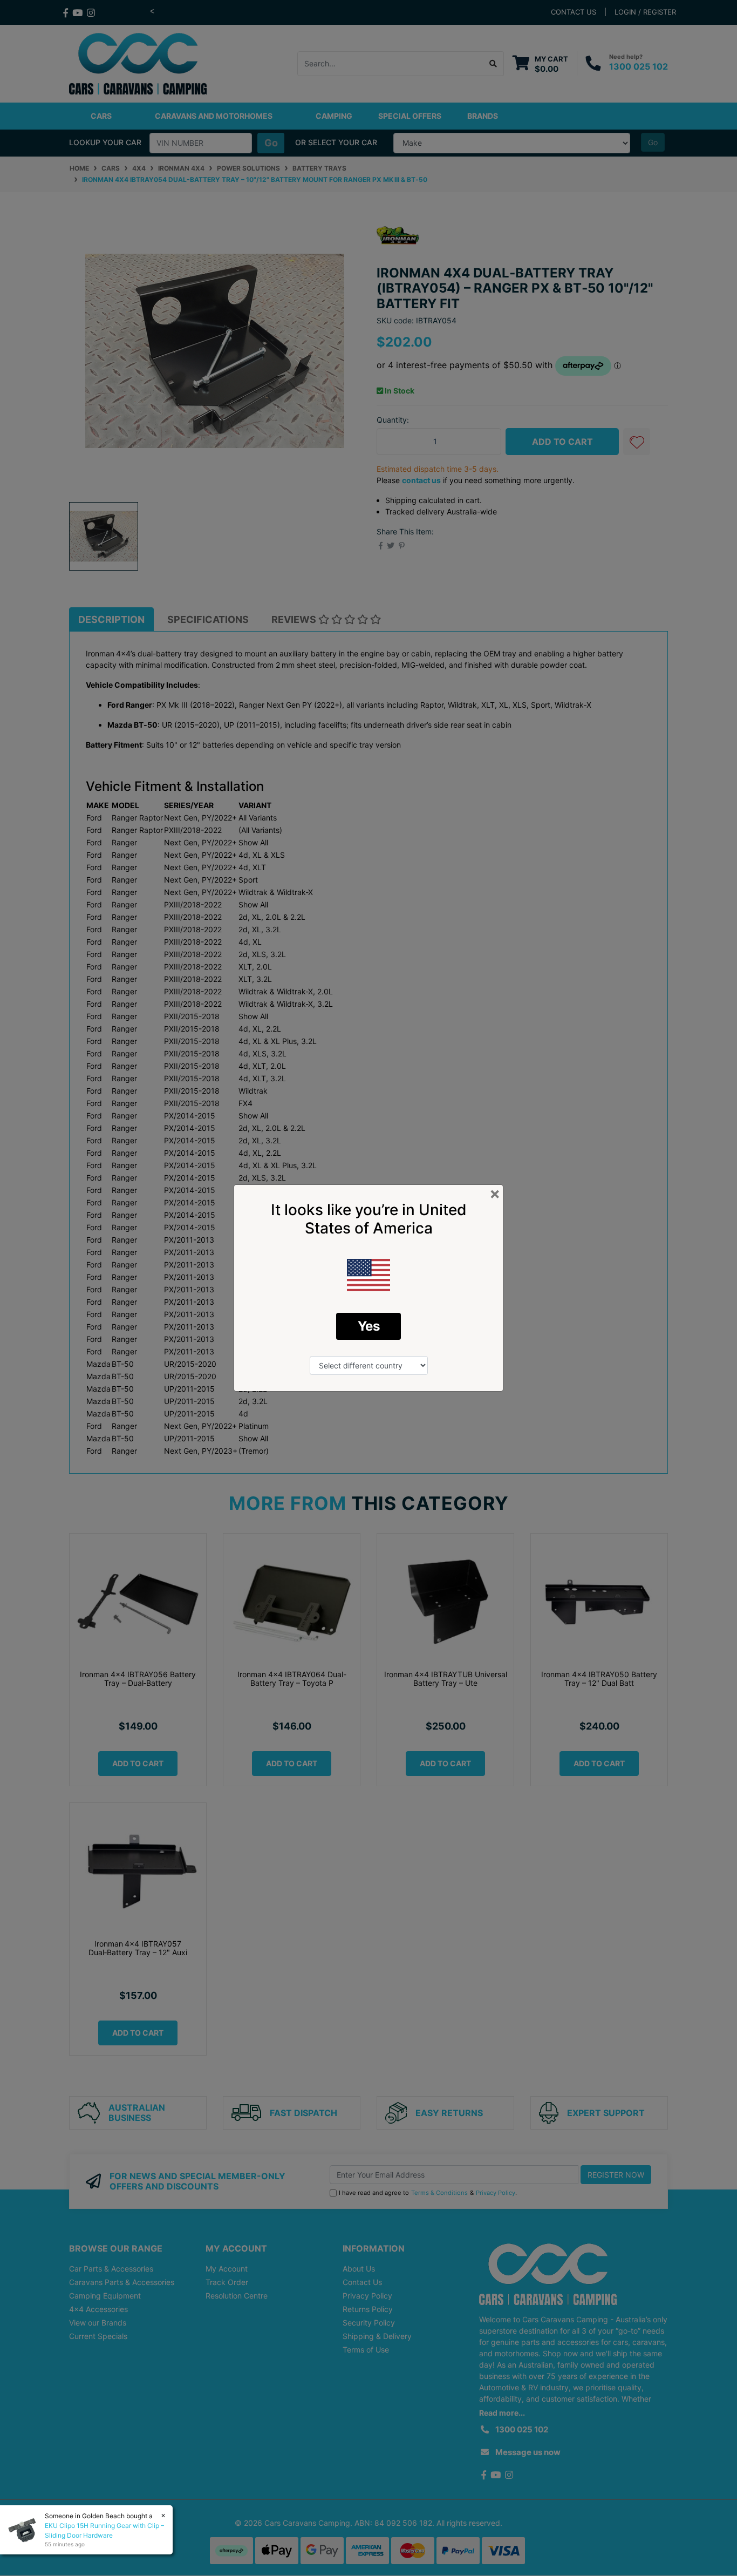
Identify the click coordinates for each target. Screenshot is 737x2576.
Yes (369, 1326)
